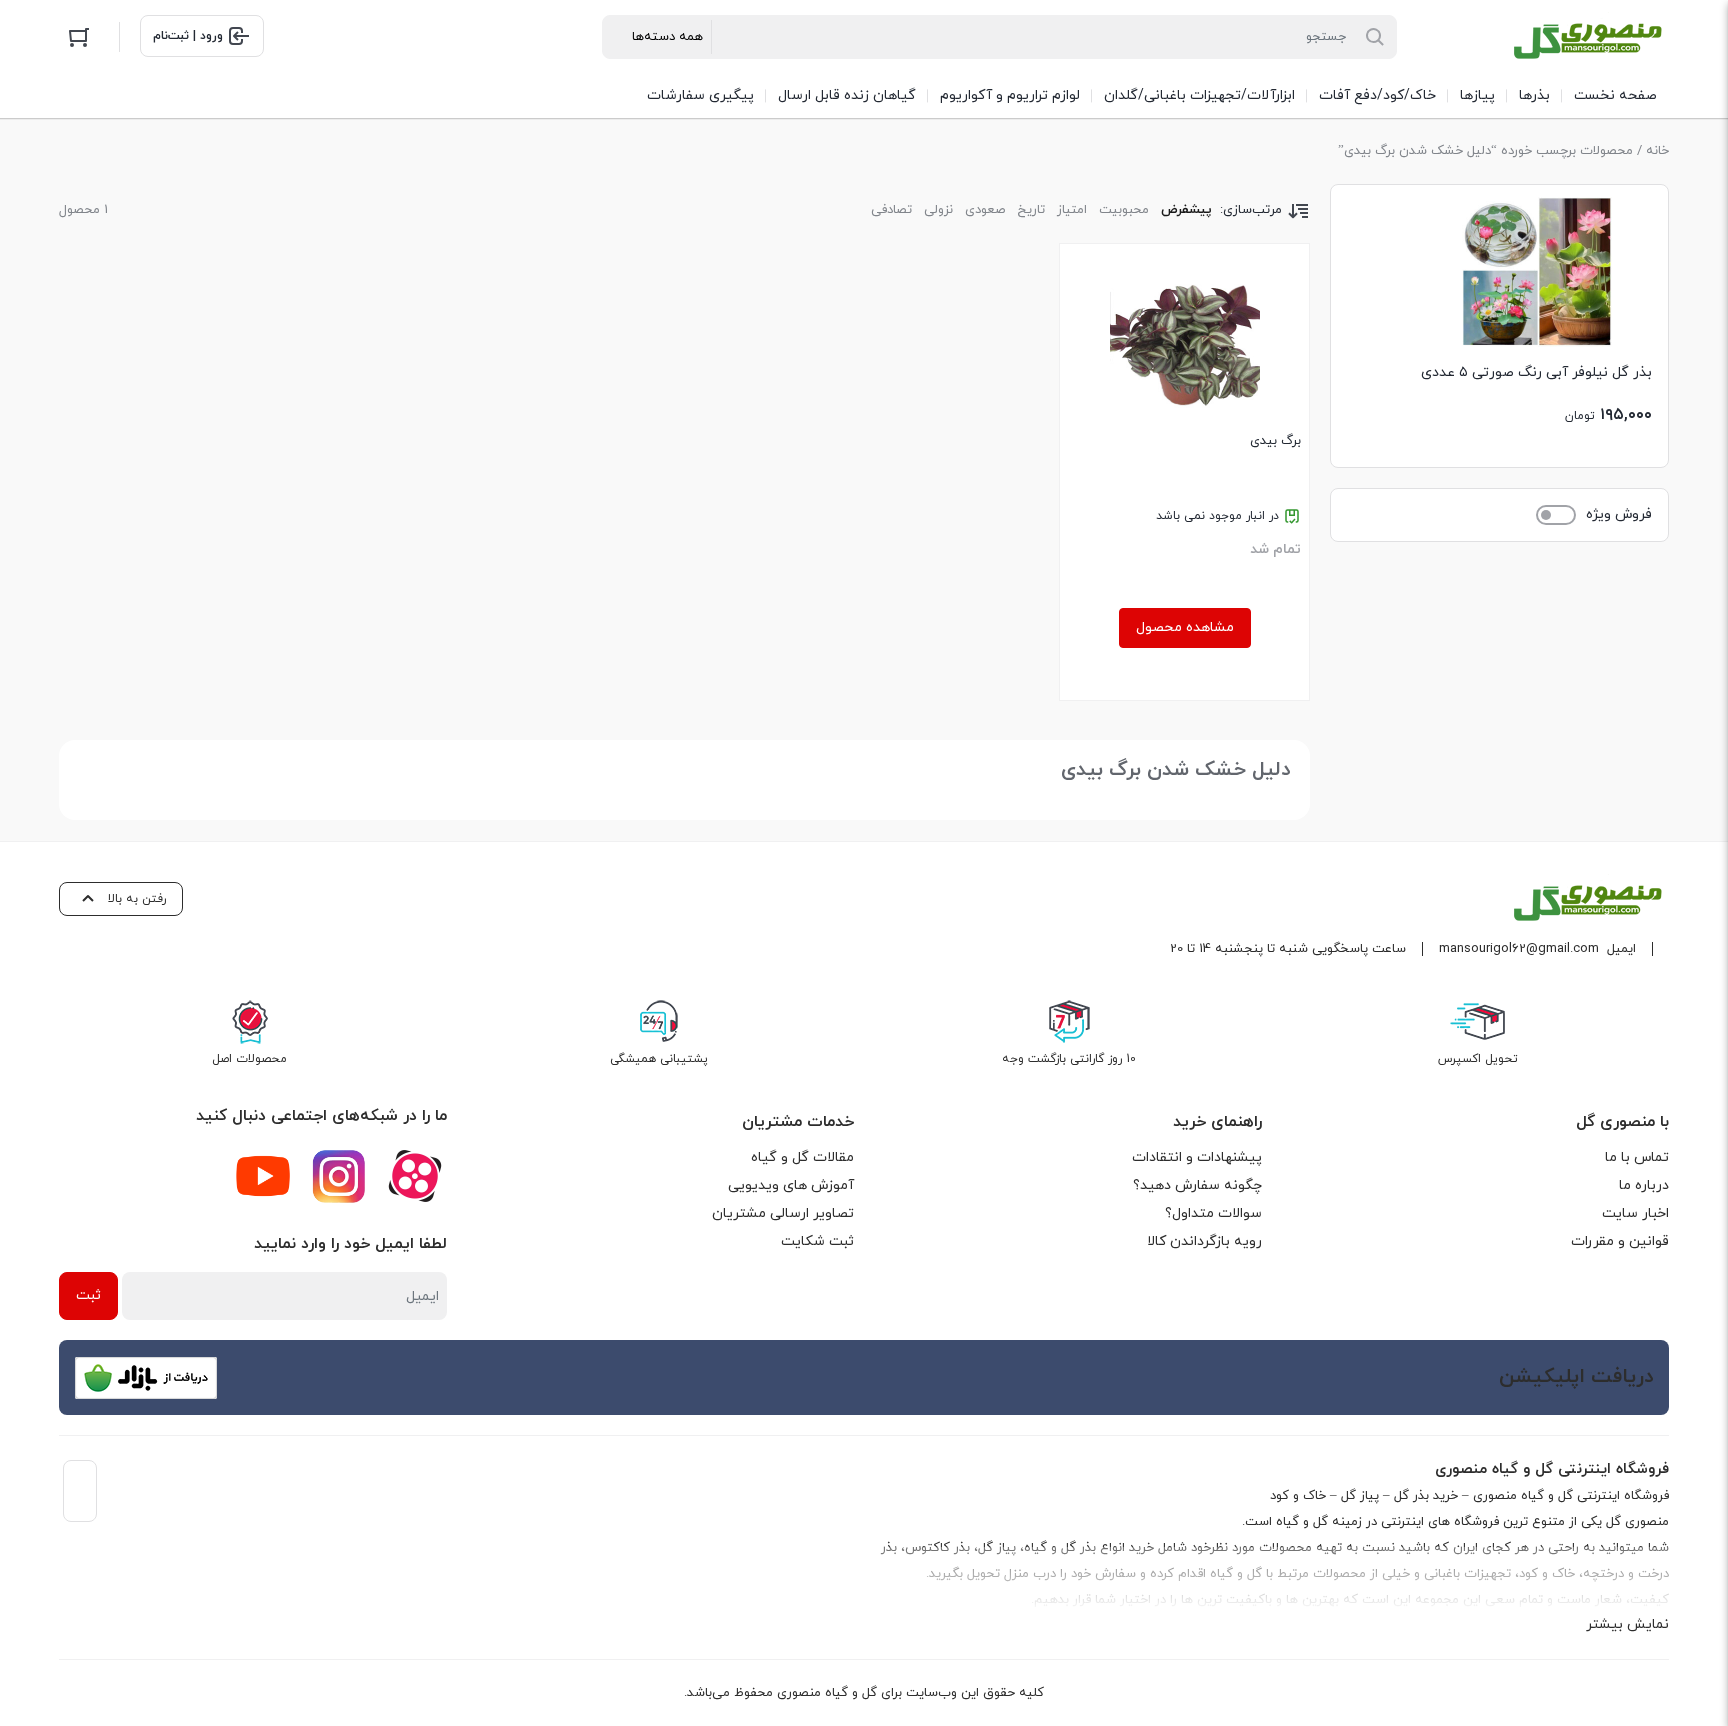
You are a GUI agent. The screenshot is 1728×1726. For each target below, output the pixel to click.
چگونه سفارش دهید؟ (1197, 1185)
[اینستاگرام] (339, 1176)
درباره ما (1644, 1185)
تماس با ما (1637, 1157)
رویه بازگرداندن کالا (1204, 1241)
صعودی (985, 210)
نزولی (938, 210)
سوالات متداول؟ (1213, 1213)
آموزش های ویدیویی (791, 1185)
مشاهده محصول (1185, 627)
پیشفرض (1186, 210)
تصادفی (891, 210)
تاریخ (1031, 210)
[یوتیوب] (263, 1176)
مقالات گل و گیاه (802, 1157)
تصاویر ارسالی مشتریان (783, 1213)
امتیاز (1072, 210)
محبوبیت (1124, 210)
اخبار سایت (1635, 1213)
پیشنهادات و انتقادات (1197, 1157)
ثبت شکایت (817, 1241)
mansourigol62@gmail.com (1519, 949)
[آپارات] (415, 1176)
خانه (1657, 151)
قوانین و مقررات (1620, 1241)
